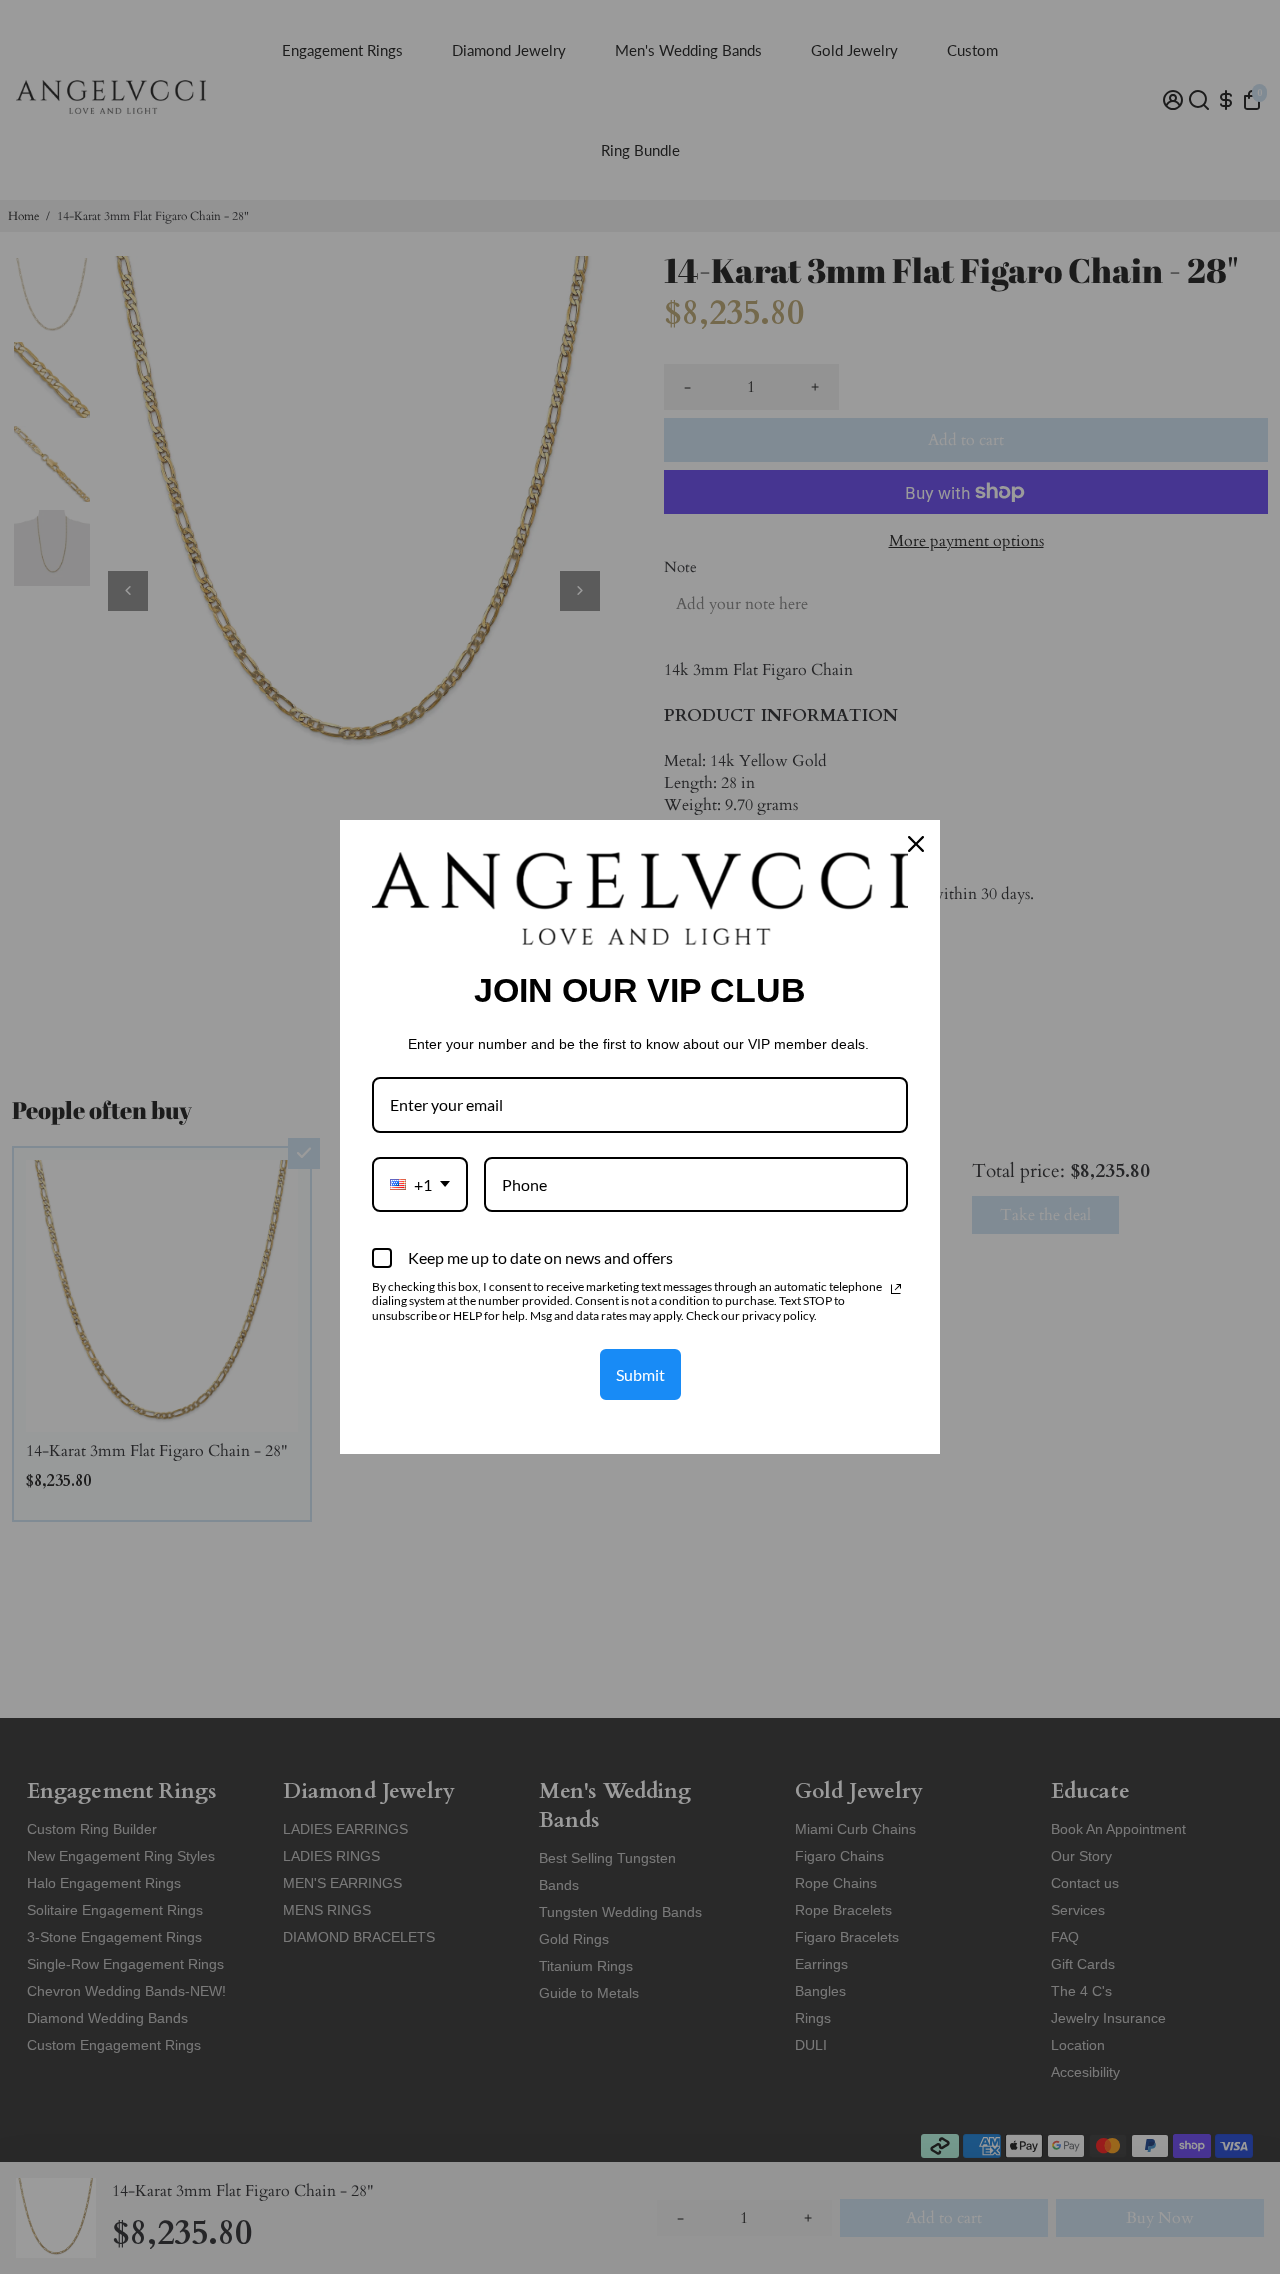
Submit (640, 1374)
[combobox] (420, 1184)
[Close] (916, 844)
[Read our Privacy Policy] (896, 1289)
